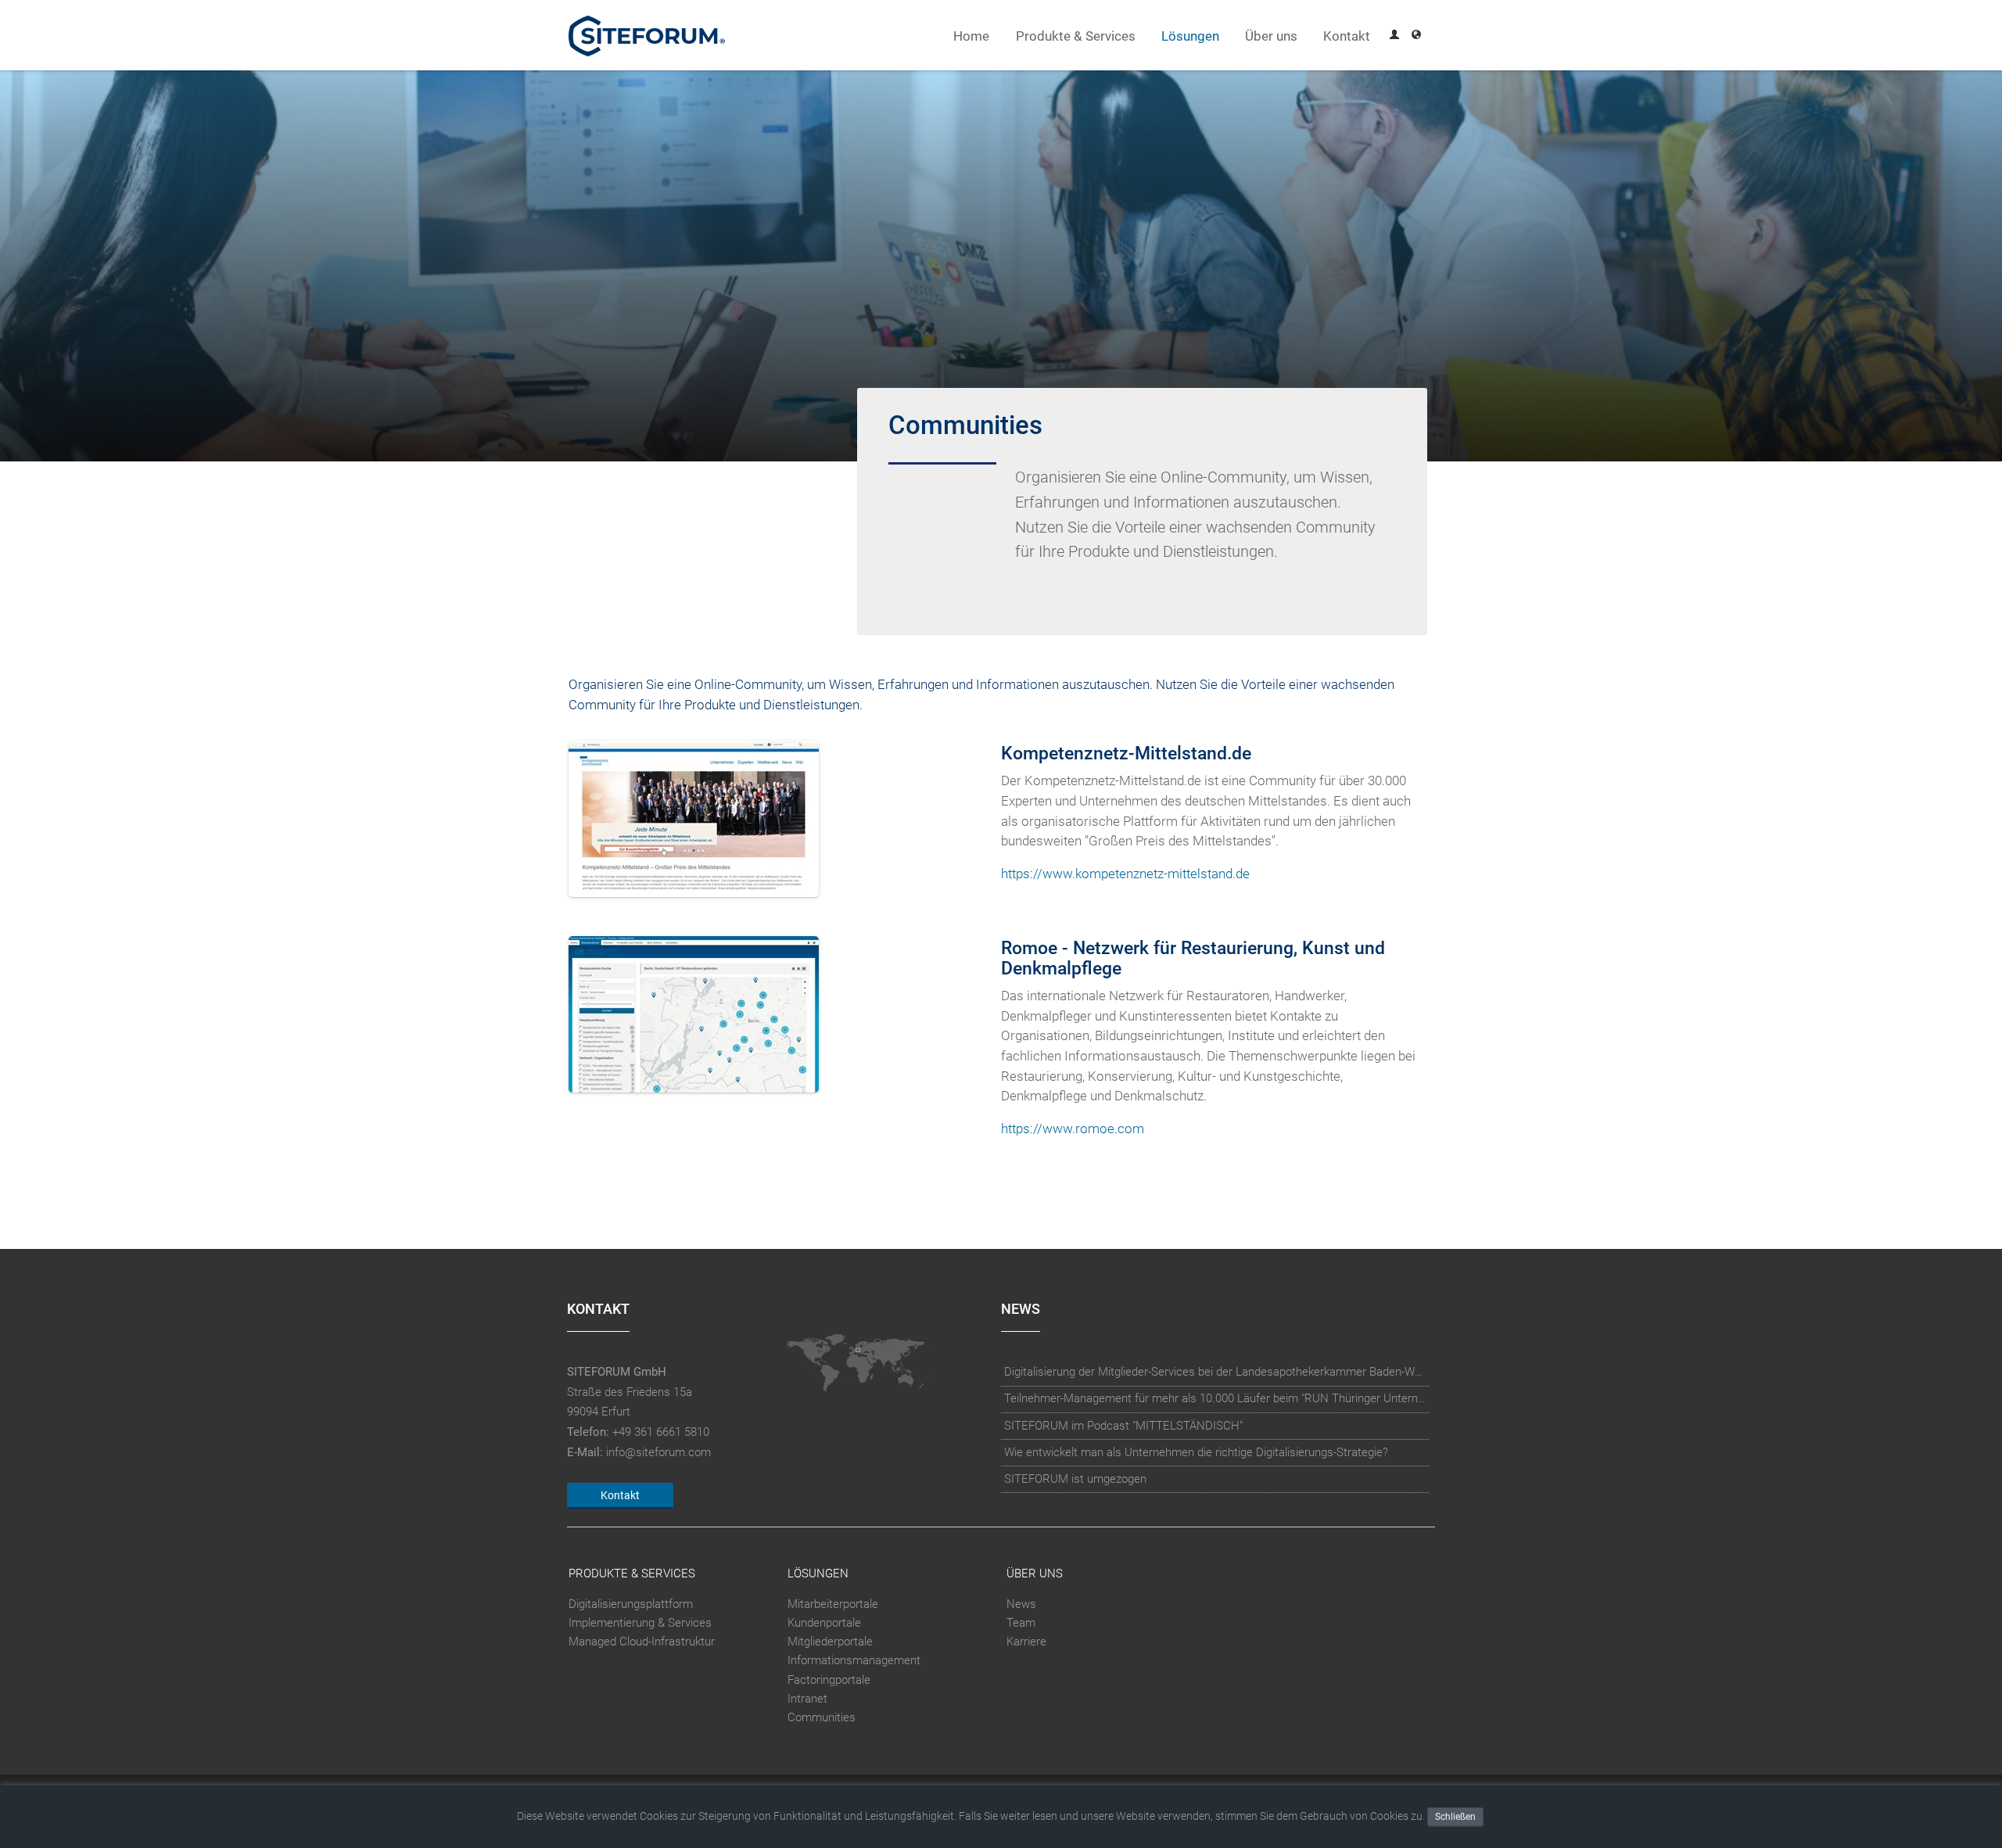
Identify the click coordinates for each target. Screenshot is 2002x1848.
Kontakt (1347, 36)
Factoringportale (829, 1680)
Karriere (1026, 1642)
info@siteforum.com (658, 1452)
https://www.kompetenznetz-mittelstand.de (1125, 874)
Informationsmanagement (854, 1660)
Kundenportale (824, 1623)
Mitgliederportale (830, 1642)
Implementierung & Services (640, 1623)
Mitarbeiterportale (833, 1604)
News (1021, 1604)
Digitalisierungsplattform (631, 1604)
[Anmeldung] (1394, 36)
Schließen (1455, 1817)
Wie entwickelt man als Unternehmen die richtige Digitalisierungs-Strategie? (1196, 1452)
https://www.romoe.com (1073, 1129)
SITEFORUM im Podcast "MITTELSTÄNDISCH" (1123, 1426)
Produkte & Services (1076, 36)
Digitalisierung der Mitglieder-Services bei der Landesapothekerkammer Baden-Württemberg (1215, 1372)
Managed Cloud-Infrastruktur (642, 1642)
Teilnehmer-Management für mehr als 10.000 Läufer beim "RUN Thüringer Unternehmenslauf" (1215, 1398)
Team (1021, 1623)
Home (971, 36)
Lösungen (1190, 36)
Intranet (807, 1699)
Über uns (1271, 36)
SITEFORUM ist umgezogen (1075, 1479)
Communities (822, 1717)
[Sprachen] (1416, 36)
